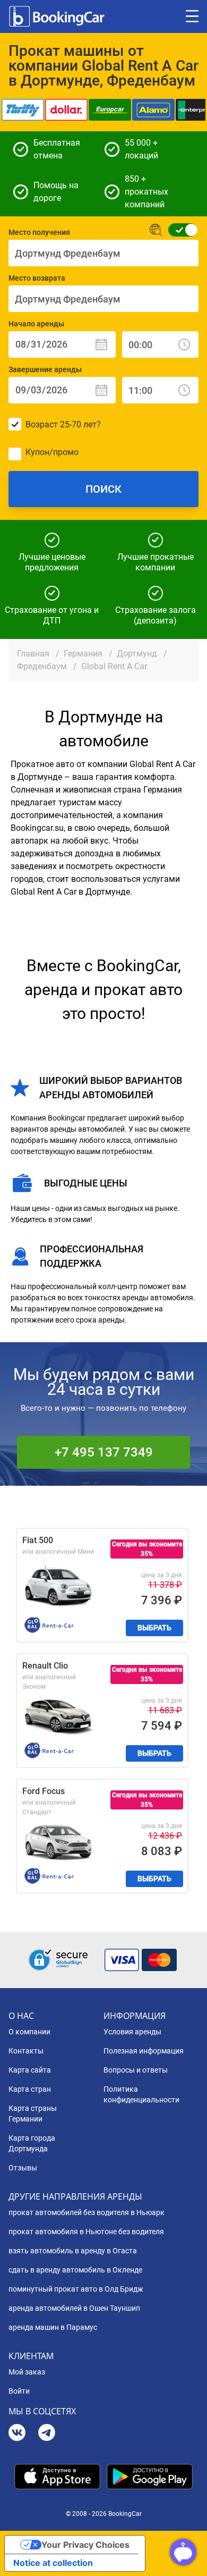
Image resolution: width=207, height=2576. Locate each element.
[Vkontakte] (17, 2434)
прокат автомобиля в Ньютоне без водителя (86, 2232)
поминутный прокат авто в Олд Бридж (76, 2289)
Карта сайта (30, 2070)
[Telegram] (47, 2434)
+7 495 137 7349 (104, 1452)
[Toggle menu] (192, 16)
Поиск (103, 489)
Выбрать (154, 1628)
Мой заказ (27, 2372)
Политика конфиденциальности (141, 2094)
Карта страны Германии (33, 2114)
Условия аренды (132, 2032)
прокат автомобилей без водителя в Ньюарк (87, 2212)
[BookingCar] (58, 16)
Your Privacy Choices (85, 2545)
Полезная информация (144, 2051)
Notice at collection (53, 2563)
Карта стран (30, 2089)
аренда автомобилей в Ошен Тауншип (74, 2308)
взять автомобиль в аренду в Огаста (73, 2251)
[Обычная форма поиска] (180, 230)
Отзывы (23, 2168)
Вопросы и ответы (136, 2070)
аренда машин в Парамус (53, 2327)
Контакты (26, 2051)
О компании (29, 2032)
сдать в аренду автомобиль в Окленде (75, 2270)
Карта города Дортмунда (32, 2143)
